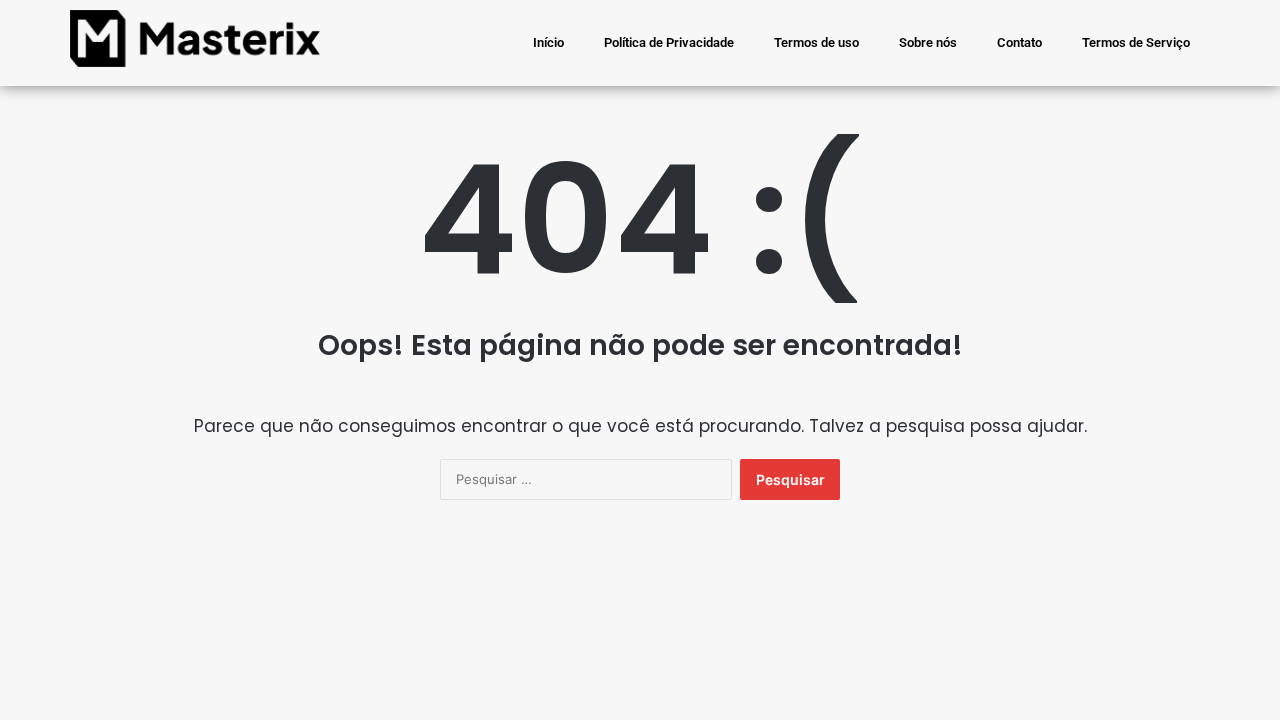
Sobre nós (928, 42)
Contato (1019, 42)
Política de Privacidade (669, 42)
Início (548, 42)
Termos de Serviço (1136, 42)
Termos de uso (816, 42)
